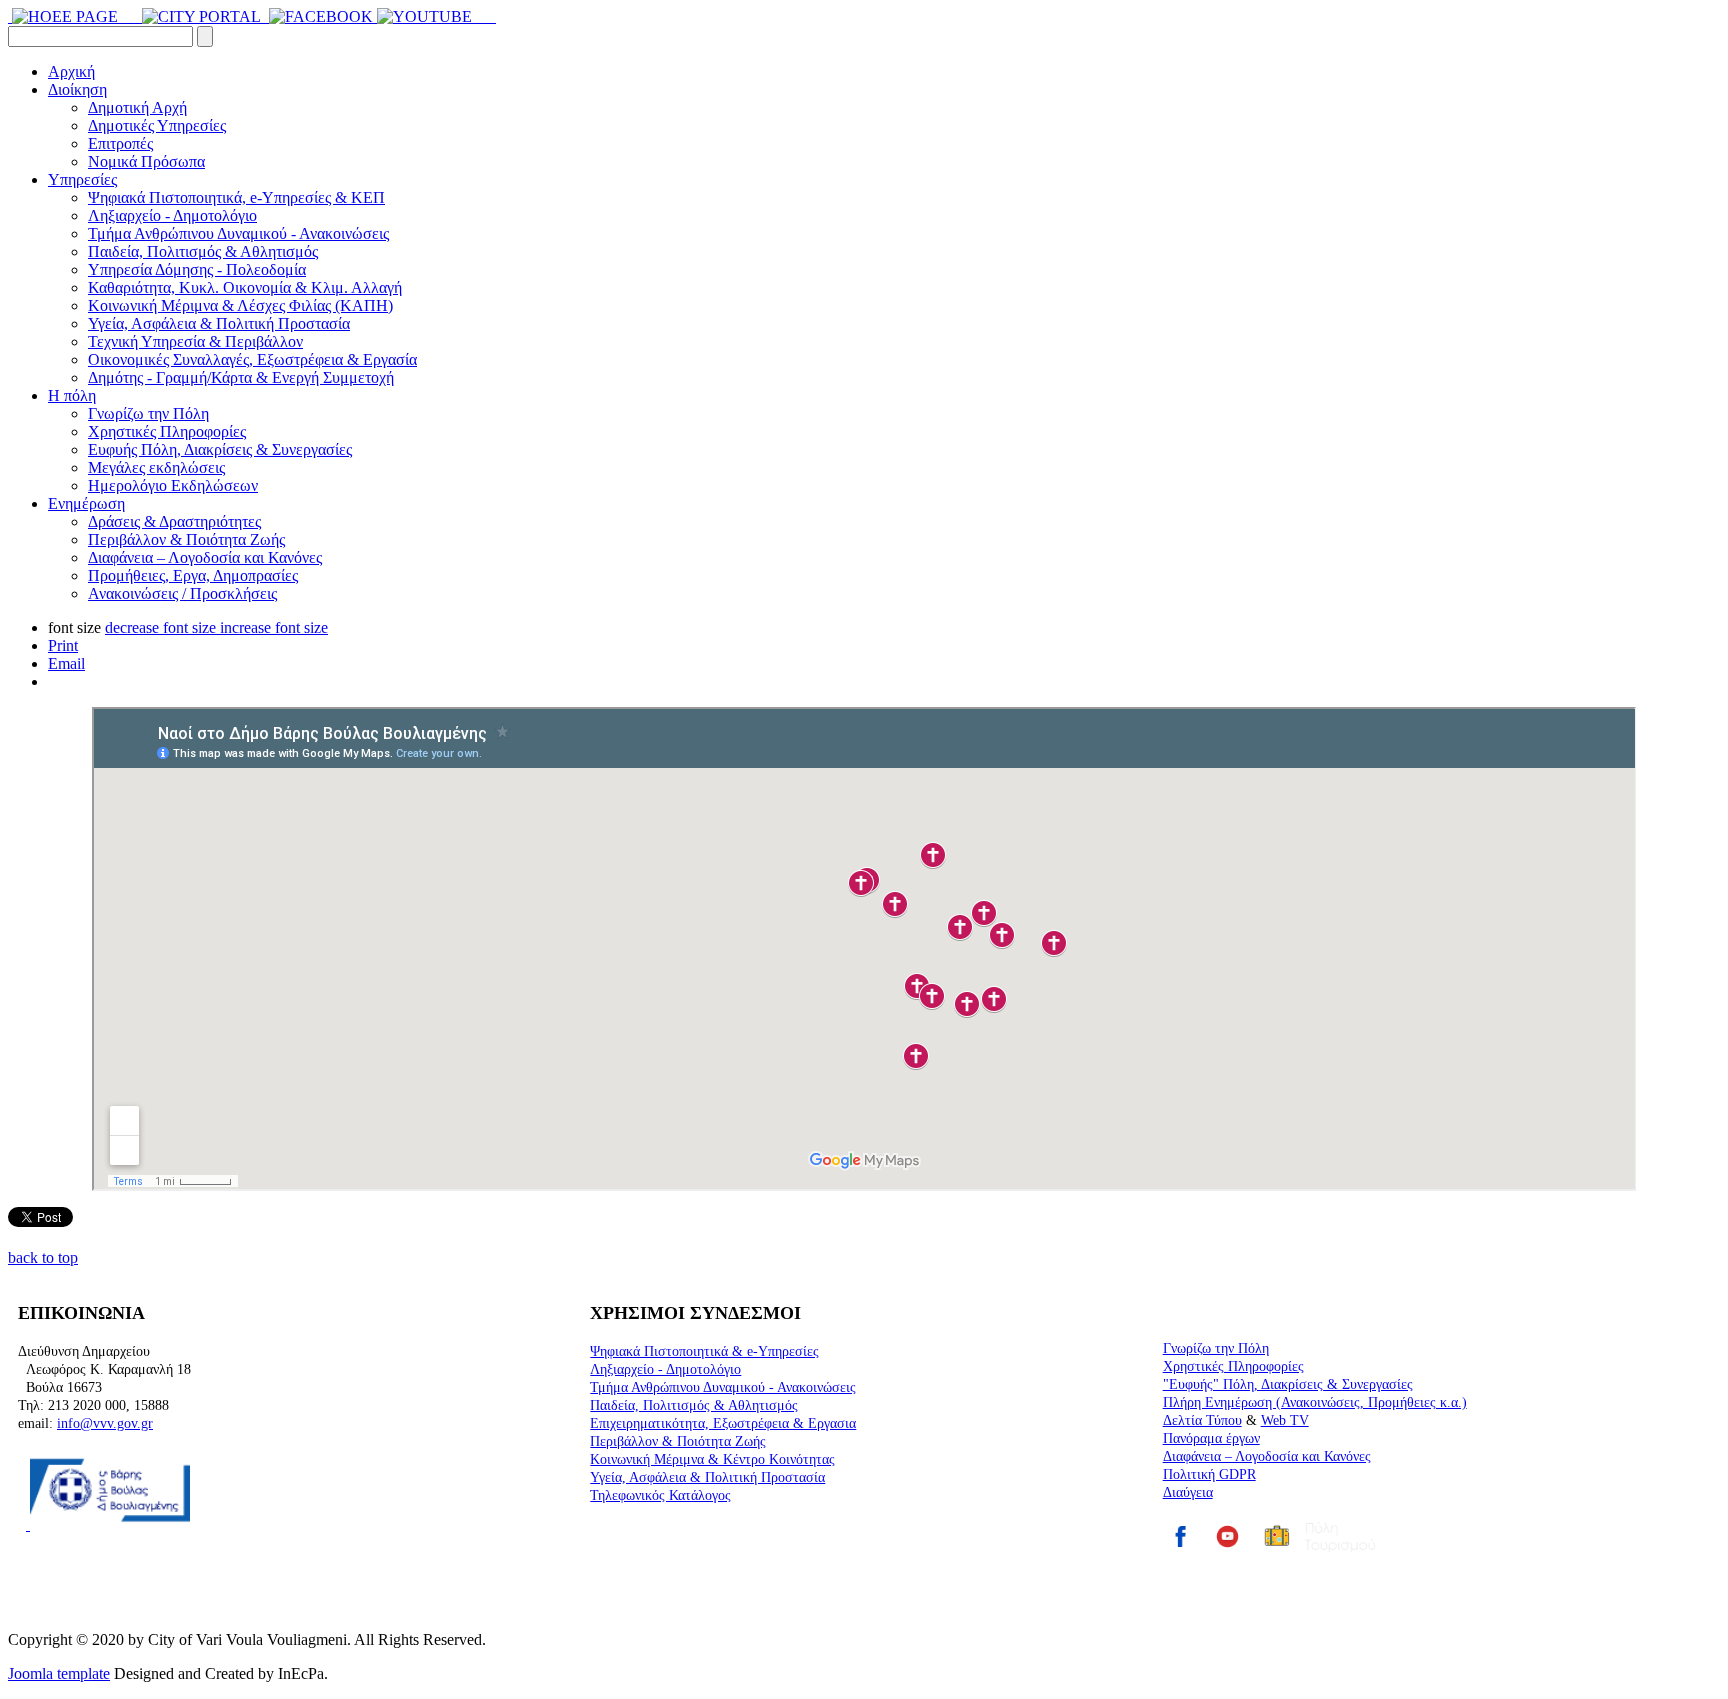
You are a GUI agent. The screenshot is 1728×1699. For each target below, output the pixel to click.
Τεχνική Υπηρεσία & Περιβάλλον (195, 341)
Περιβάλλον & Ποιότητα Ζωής (186, 539)
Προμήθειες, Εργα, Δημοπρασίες (193, 575)
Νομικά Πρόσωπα (146, 161)
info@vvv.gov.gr (105, 1423)
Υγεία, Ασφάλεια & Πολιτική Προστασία (219, 323)
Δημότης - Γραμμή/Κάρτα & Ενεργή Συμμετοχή (241, 377)
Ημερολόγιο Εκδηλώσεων (173, 485)
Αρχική (71, 71)
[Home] (10, 16)
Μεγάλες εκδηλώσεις (156, 467)
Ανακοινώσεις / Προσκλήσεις (182, 593)
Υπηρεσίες (82, 179)
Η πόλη (72, 395)
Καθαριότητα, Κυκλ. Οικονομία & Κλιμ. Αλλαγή (245, 287)
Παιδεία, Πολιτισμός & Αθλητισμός (203, 251)
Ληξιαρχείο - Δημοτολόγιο (172, 215)
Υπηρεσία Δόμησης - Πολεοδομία (197, 269)
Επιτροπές (120, 143)
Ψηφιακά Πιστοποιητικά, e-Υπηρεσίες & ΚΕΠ (236, 197)
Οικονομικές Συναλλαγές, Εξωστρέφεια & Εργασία (252, 359)
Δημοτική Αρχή (137, 107)
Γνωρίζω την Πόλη (148, 413)
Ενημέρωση (86, 503)
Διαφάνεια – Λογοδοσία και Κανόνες (205, 557)
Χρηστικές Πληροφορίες (167, 431)
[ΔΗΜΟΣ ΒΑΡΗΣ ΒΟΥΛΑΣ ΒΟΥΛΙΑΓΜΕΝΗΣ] (67, 16)
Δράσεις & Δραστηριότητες (174, 521)
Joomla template (59, 1673)
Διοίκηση (77, 89)
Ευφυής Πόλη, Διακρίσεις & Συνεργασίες (220, 449)
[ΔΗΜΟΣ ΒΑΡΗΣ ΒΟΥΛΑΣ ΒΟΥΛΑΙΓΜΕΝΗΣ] (128, 16)
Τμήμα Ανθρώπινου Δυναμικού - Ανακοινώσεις (238, 233)
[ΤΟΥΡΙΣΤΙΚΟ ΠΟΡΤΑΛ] (203, 16)
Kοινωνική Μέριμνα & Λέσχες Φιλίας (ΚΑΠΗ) (240, 305)
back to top (43, 1257)
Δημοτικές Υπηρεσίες (157, 125)
